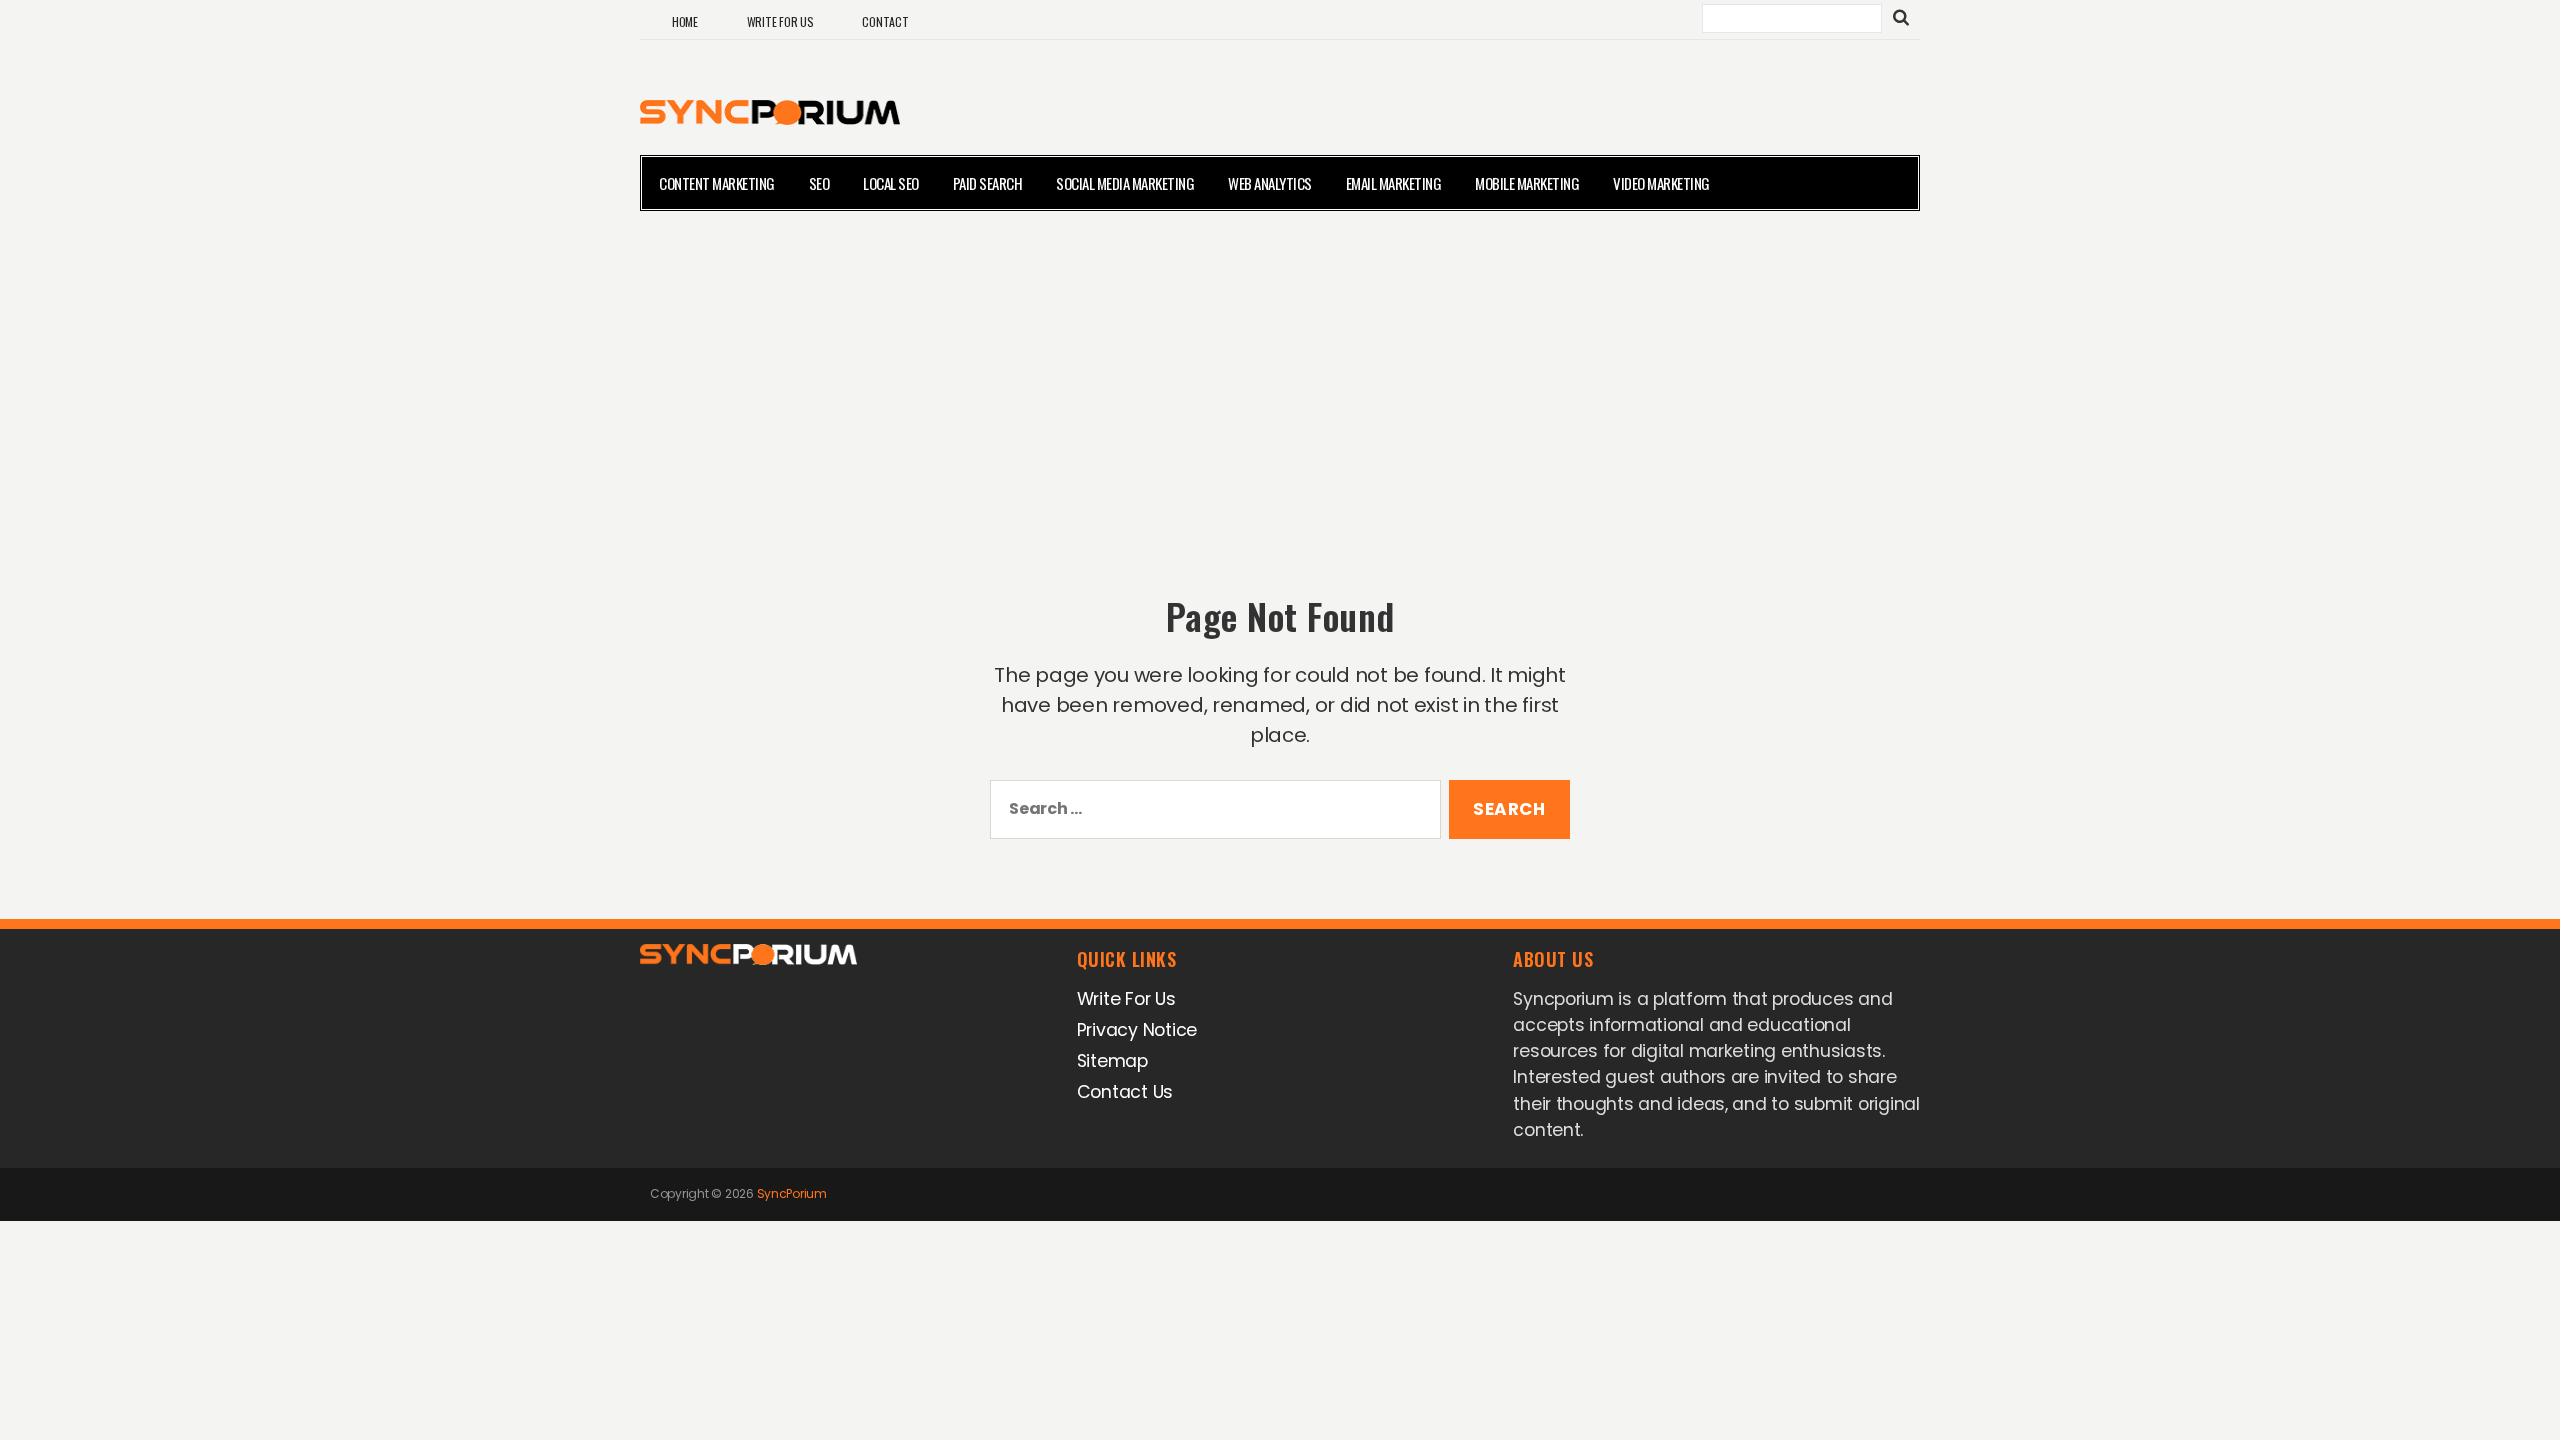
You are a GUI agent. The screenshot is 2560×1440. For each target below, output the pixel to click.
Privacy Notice (1137, 1030)
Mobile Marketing (1527, 183)
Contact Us (1125, 1092)
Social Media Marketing (1125, 183)
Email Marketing (1394, 183)
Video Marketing (1661, 183)
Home (685, 21)
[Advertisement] (1280, 376)
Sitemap (1112, 1061)
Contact (885, 21)
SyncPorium (792, 1193)
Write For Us (780, 21)
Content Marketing (717, 183)
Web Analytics (1270, 183)
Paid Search (988, 183)
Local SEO (891, 183)
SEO (819, 183)
